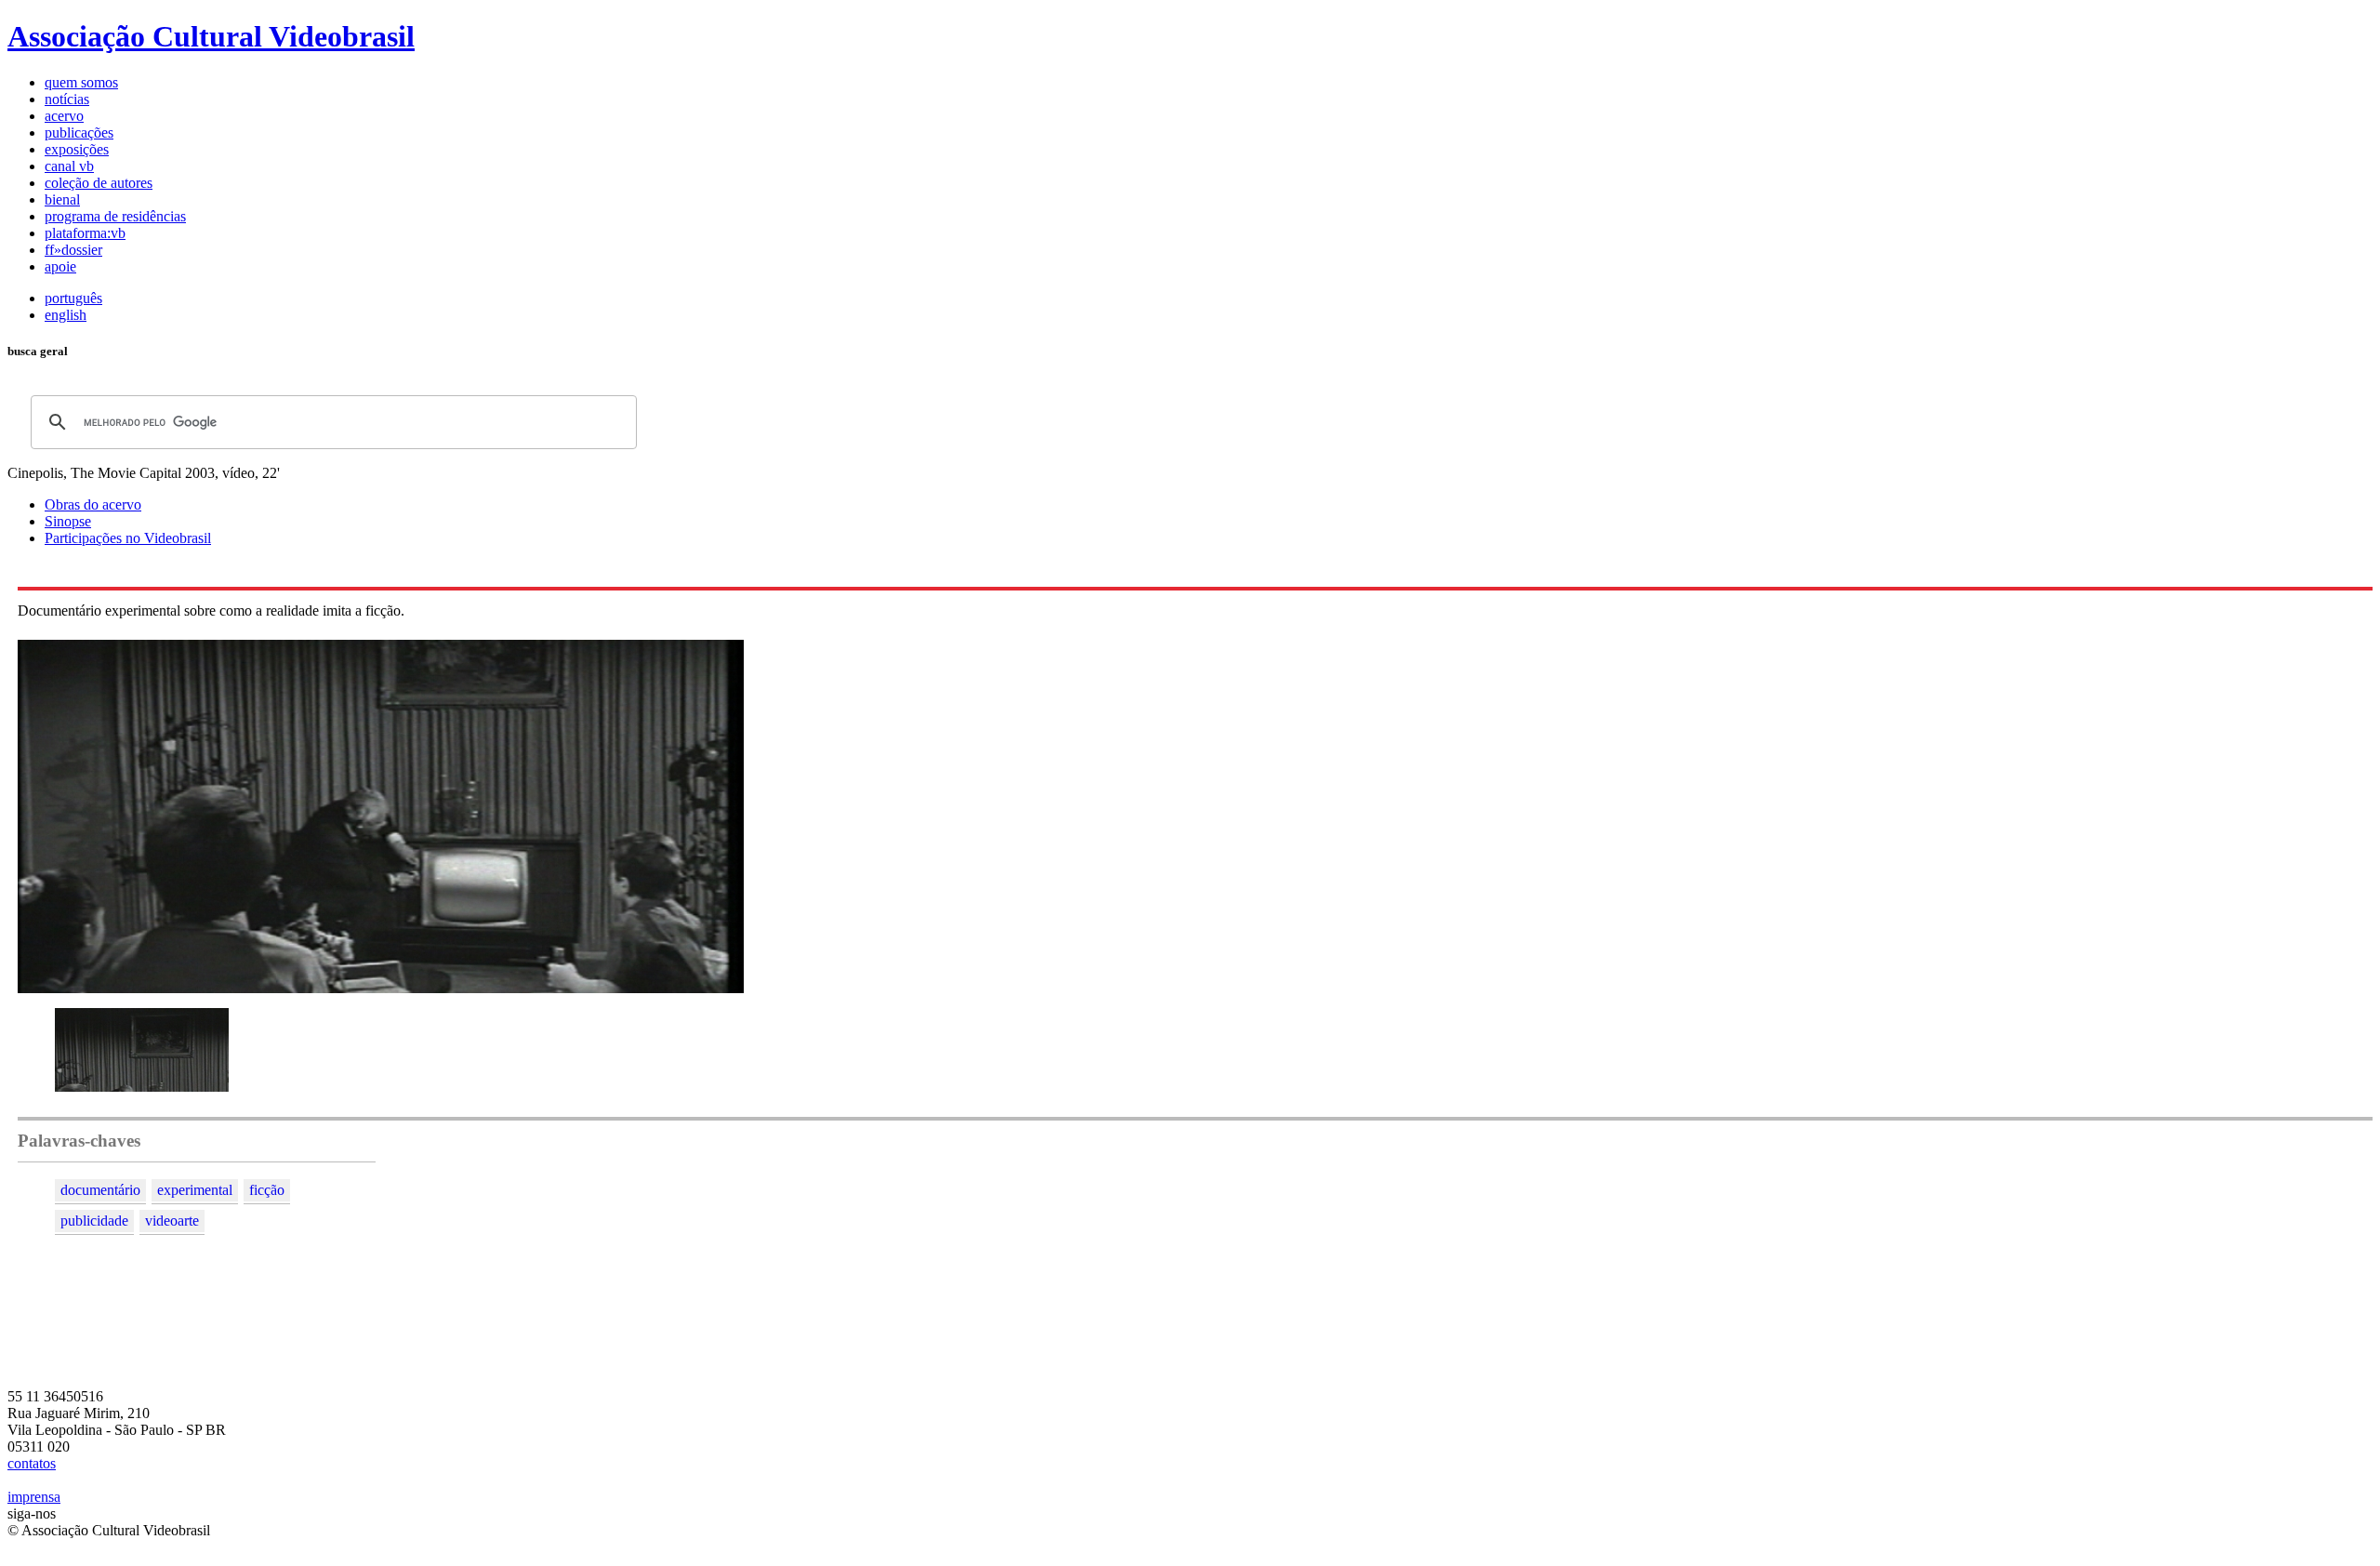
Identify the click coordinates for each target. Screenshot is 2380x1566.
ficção (267, 1190)
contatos (32, 1463)
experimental (195, 1190)
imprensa (34, 1497)
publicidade (94, 1221)
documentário (100, 1190)
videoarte (172, 1221)
